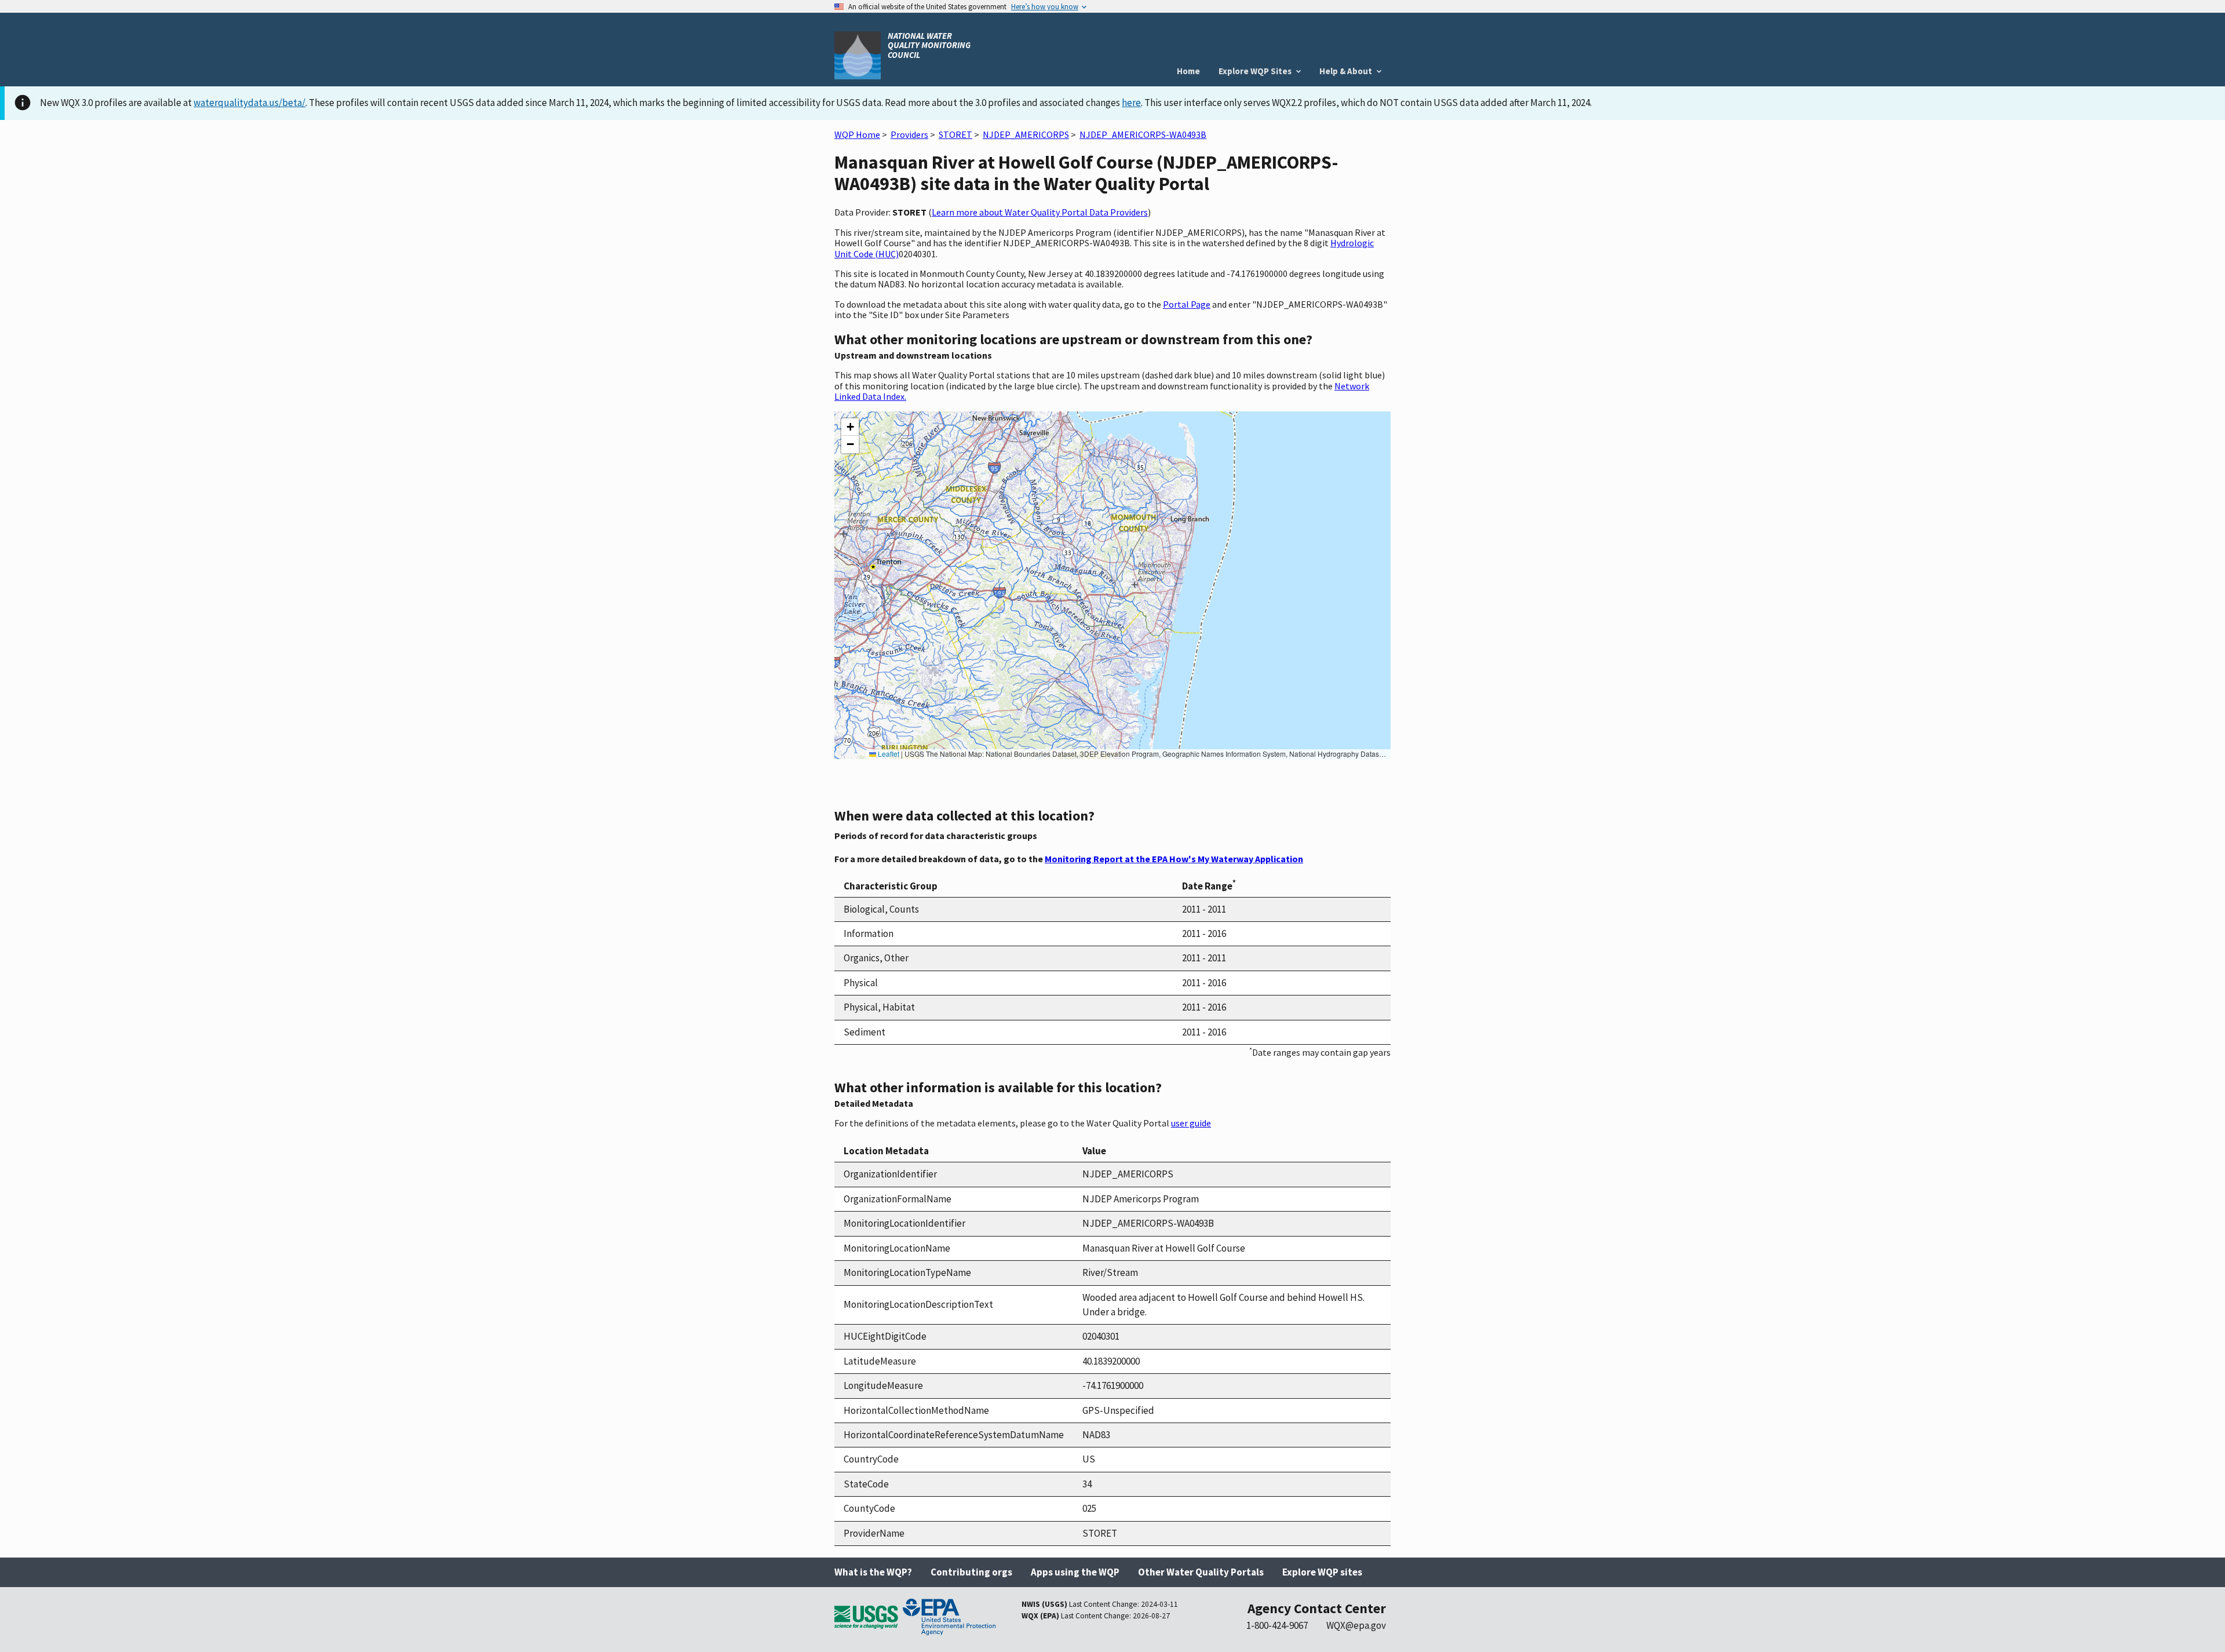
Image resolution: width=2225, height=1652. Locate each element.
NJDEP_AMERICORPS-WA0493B (1143, 134)
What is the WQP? (873, 1572)
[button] (850, 427)
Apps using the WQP (1075, 1572)
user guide (1191, 1123)
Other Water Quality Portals (1201, 1572)
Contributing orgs (971, 1572)
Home (1188, 71)
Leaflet (888, 754)
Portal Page (1187, 304)
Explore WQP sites (1322, 1572)
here (1131, 103)
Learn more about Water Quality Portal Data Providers (1040, 212)
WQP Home (857, 134)
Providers (909, 134)
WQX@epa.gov (1356, 1625)
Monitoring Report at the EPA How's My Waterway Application (1174, 859)
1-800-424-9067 (1277, 1625)
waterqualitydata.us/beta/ (249, 103)
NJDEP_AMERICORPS (1026, 134)
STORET (955, 134)
